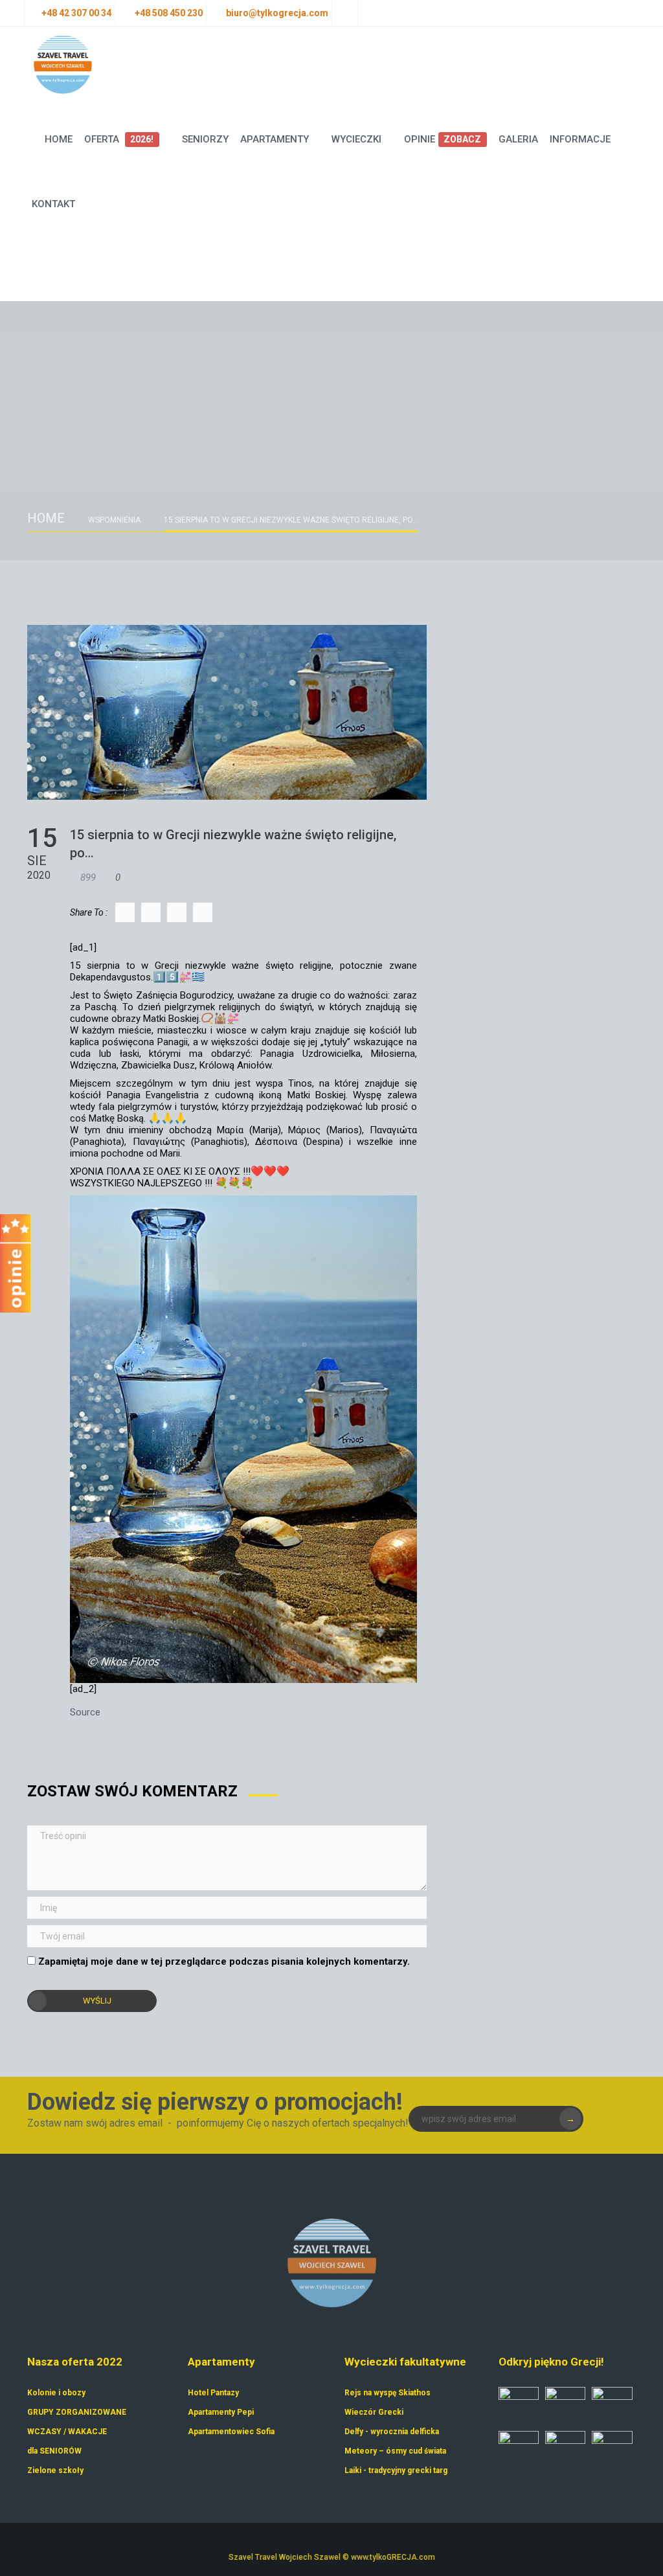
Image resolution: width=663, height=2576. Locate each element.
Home (59, 139)
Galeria (518, 139)
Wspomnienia (114, 520)
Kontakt (53, 204)
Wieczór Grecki (374, 2412)
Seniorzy (205, 139)
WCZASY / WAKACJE (67, 2432)
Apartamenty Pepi (221, 2412)
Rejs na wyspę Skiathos (388, 2393)
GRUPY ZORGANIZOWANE (77, 2412)
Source (85, 1712)
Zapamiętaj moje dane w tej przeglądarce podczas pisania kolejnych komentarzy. (224, 1961)
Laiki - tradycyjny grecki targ (396, 2470)
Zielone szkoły (55, 2470)
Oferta (119, 139)
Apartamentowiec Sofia (231, 2432)
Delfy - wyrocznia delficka (392, 2432)
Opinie (443, 139)
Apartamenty (275, 139)
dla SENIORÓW (54, 2451)
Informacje (580, 139)
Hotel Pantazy (213, 2393)
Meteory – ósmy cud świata (395, 2451)
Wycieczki (356, 139)
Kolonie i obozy (56, 2393)
